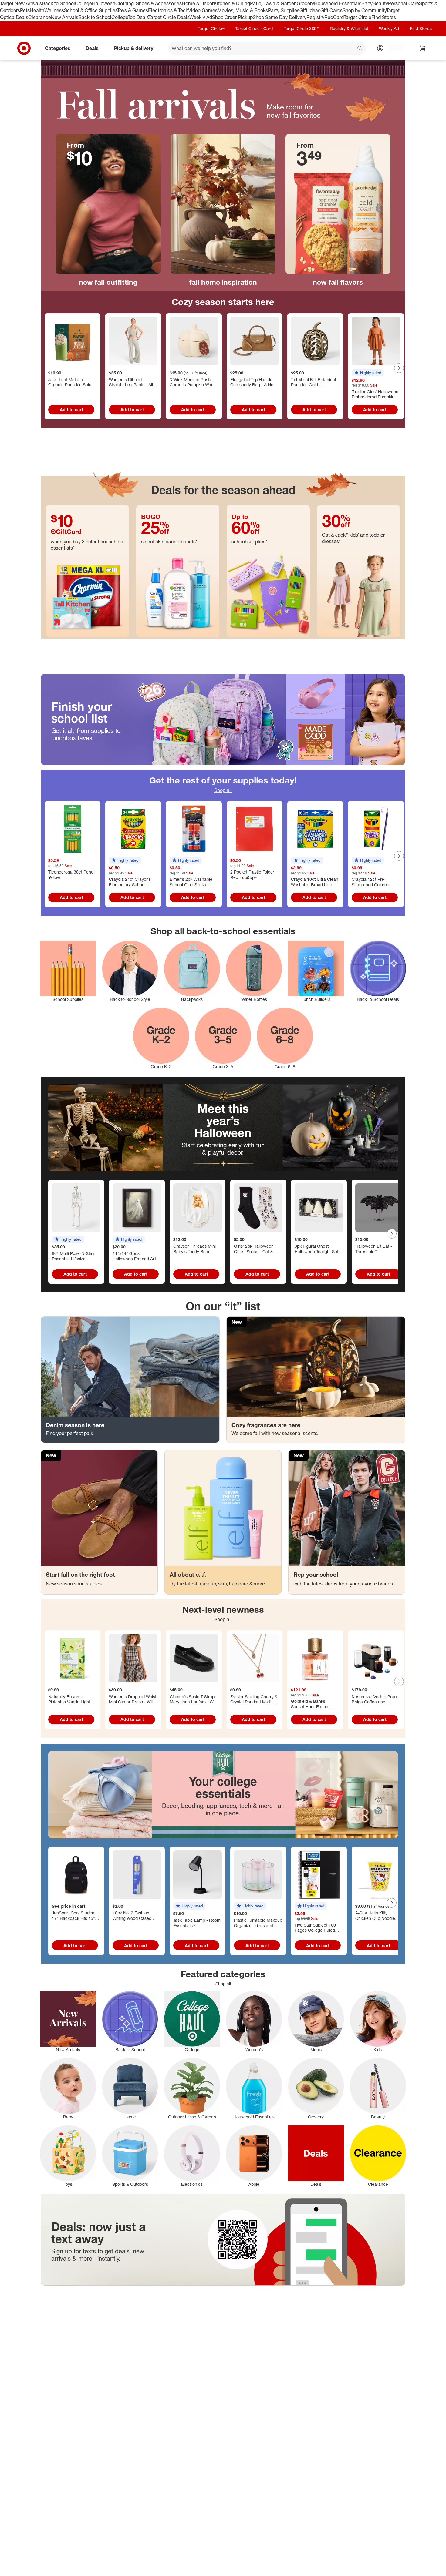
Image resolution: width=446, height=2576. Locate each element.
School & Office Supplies (91, 10)
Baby (367, 3)
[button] (368, 373)
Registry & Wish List (349, 28)
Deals (22, 17)
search (360, 49)
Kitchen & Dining (232, 3)
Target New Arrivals (21, 3)
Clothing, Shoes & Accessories (149, 3)
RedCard (334, 17)
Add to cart (71, 409)
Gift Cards (331, 10)
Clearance (40, 17)
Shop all (223, 790)
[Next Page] (399, 368)
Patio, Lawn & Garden (273, 3)
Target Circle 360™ (301, 28)
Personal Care (404, 3)
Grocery (305, 3)
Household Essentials (338, 3)
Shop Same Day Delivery (280, 17)
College (83, 3)
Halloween (104, 3)
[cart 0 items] (423, 48)
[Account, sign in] (392, 48)
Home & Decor (198, 3)
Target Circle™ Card (254, 28)
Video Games (203, 10)
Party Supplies (284, 10)
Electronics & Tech (168, 10)
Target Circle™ (211, 28)
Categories (58, 48)
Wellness (54, 10)
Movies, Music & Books (243, 10)
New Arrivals (65, 17)
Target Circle (358, 17)
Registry (315, 17)
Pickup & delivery (133, 48)
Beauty (380, 3)
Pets (25, 10)
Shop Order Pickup (232, 17)
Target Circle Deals (169, 17)
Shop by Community (364, 10)
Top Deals (138, 17)
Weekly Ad (201, 17)
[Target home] (24, 48)
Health (37, 10)
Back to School (58, 3)
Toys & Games (133, 10)
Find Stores (384, 17)
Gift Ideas (310, 10)
